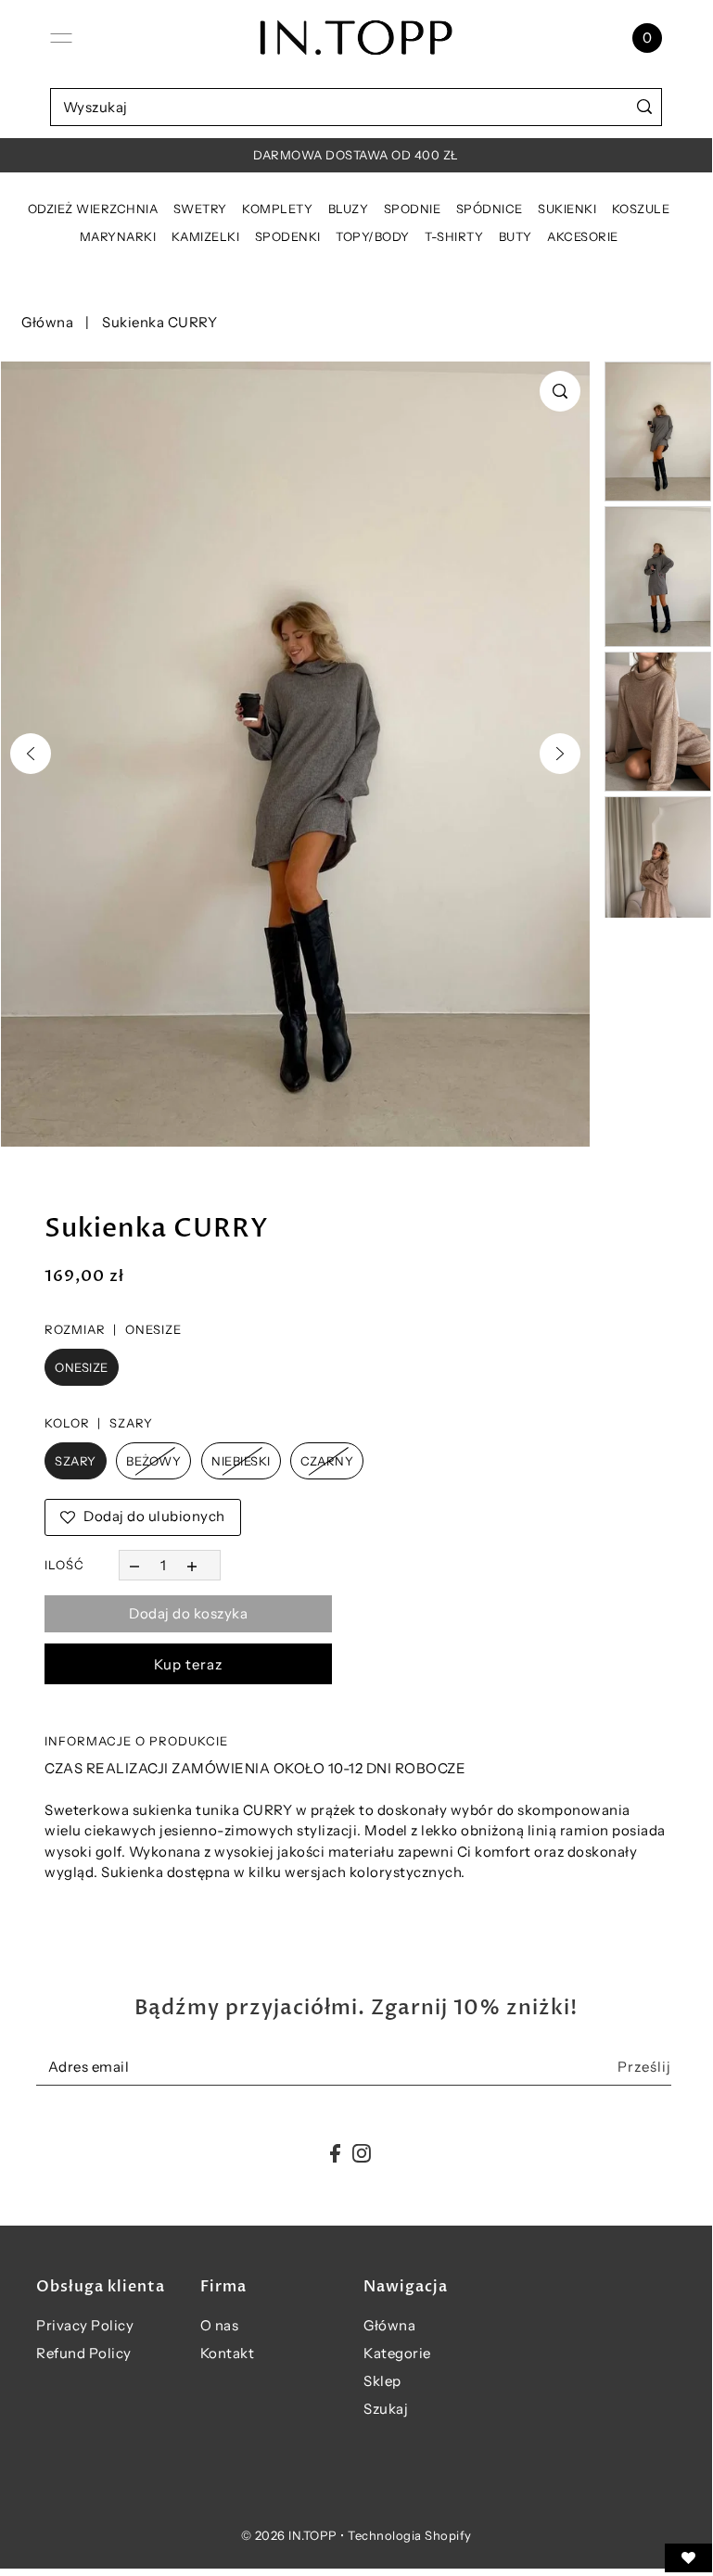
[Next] (560, 754)
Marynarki (118, 236)
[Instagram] (362, 2153)
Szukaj (386, 2409)
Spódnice (490, 209)
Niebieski (241, 1461)
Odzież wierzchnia (93, 209)
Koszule (641, 209)
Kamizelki (206, 236)
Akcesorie (583, 236)
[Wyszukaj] (644, 107)
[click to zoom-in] (560, 391)
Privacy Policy (85, 2325)
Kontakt (228, 2353)
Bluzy (349, 209)
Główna (47, 322)
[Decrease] (134, 1565)
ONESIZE (82, 1367)
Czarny (327, 1461)
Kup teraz (188, 1664)
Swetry (200, 209)
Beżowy (153, 1461)
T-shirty (454, 236)
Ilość (64, 1565)
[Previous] (31, 754)
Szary (76, 1461)
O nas (220, 2325)
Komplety (277, 209)
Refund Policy (84, 2353)
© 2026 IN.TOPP (289, 2535)
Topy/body (373, 236)
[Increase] (192, 1565)
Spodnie (413, 209)
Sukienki (567, 209)
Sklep (382, 2381)
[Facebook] (335, 2153)
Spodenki (288, 236)
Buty (516, 236)
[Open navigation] (61, 38)
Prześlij (644, 2067)
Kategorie (397, 2353)
